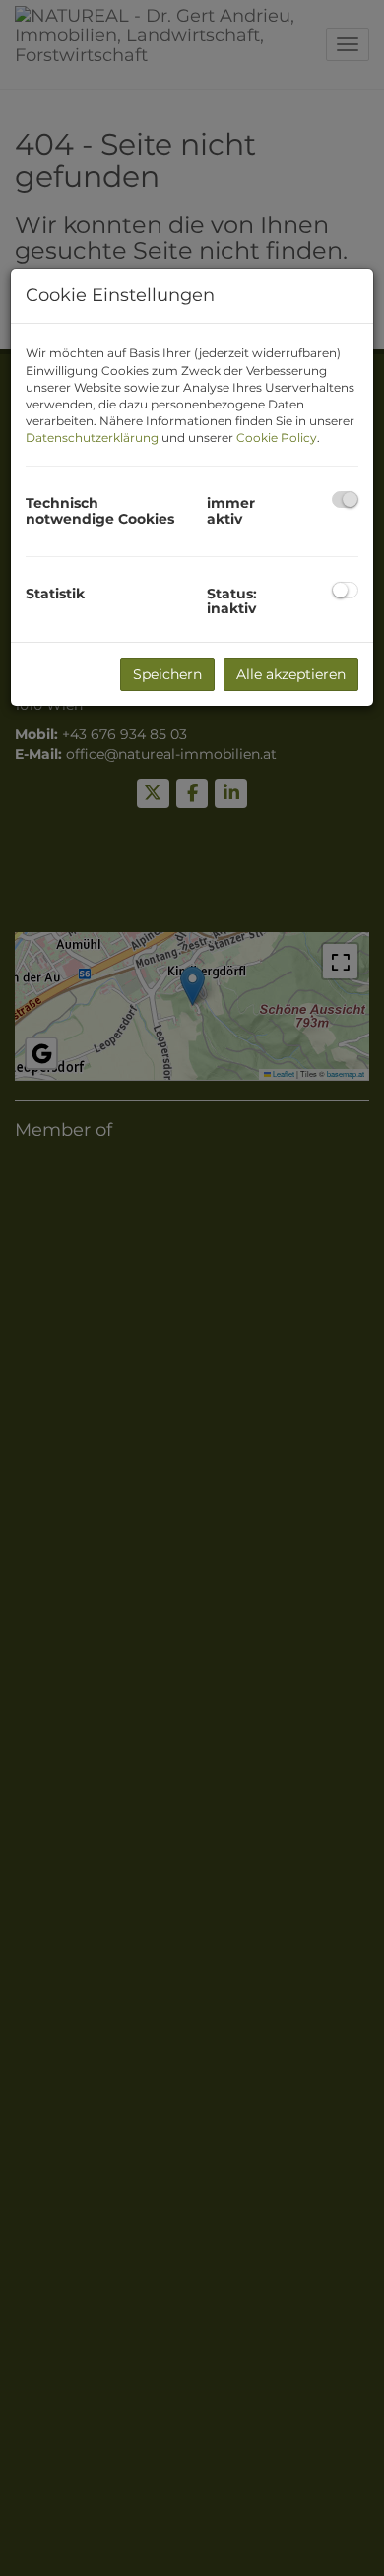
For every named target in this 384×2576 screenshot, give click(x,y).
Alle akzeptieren (291, 674)
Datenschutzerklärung (92, 438)
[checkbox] (345, 500)
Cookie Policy (277, 438)
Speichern (167, 674)
